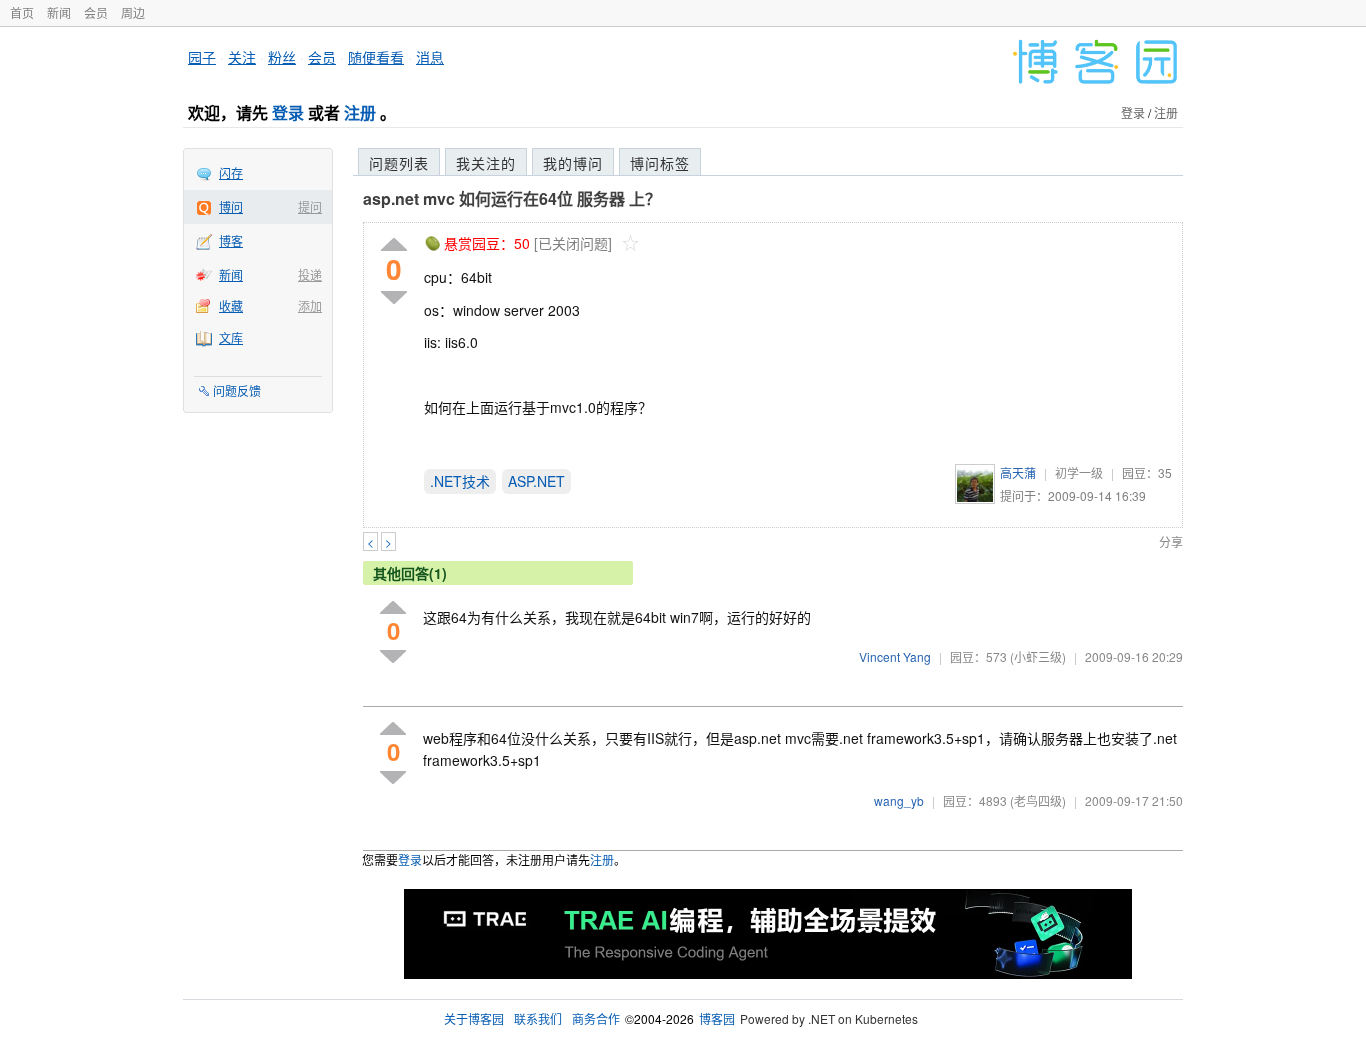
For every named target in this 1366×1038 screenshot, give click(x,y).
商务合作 (596, 1018)
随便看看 (376, 57)
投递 (310, 274)
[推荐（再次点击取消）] (394, 245)
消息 (430, 57)
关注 (242, 57)
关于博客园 (474, 1018)
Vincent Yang (895, 656)
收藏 (231, 305)
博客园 (717, 1018)
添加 (310, 305)
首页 (22, 12)
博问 (231, 206)
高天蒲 (1018, 472)
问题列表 (399, 163)
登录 (288, 112)
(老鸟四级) (1038, 800)
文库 (231, 337)
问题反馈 (237, 390)
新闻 (59, 12)
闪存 (231, 172)
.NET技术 (460, 481)
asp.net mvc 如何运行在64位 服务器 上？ (512, 198)
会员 (96, 12)
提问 (310, 206)
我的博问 (573, 163)
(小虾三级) (1038, 656)
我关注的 (486, 163)
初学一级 (1079, 472)
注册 (360, 112)
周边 (133, 12)
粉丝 (282, 57)
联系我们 (538, 1018)
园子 (202, 57)
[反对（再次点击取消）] (394, 297)
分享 (1171, 541)
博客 (231, 240)
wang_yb (899, 800)
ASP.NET (536, 481)
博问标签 (660, 163)
